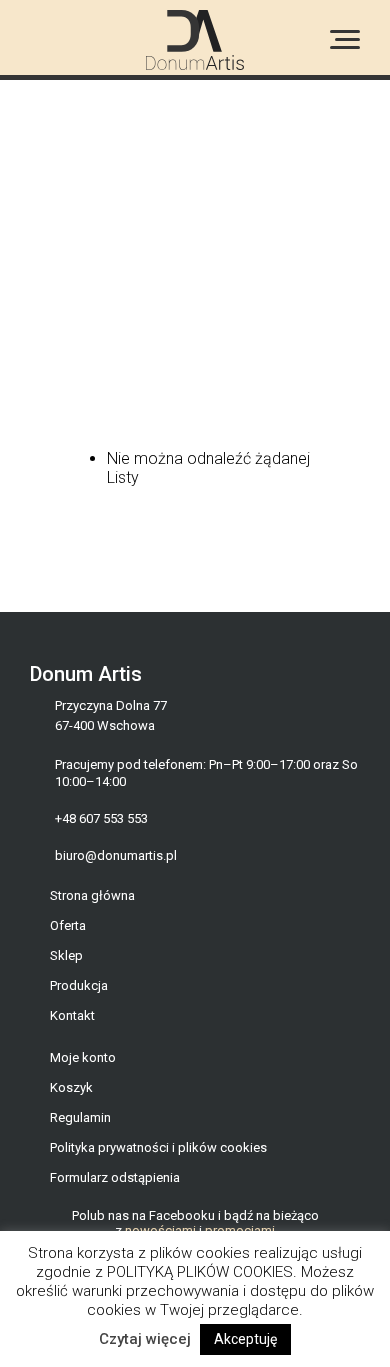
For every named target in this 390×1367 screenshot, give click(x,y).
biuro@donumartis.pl (116, 855)
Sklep (66, 955)
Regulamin (80, 1117)
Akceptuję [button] (245, 1339)
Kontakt (72, 1015)
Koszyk (71, 1087)
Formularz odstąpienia (115, 1177)
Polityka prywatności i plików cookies (158, 1147)
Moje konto (83, 1057)
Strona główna (92, 895)
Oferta (68, 925)
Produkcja (79, 985)
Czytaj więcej (145, 1339)
